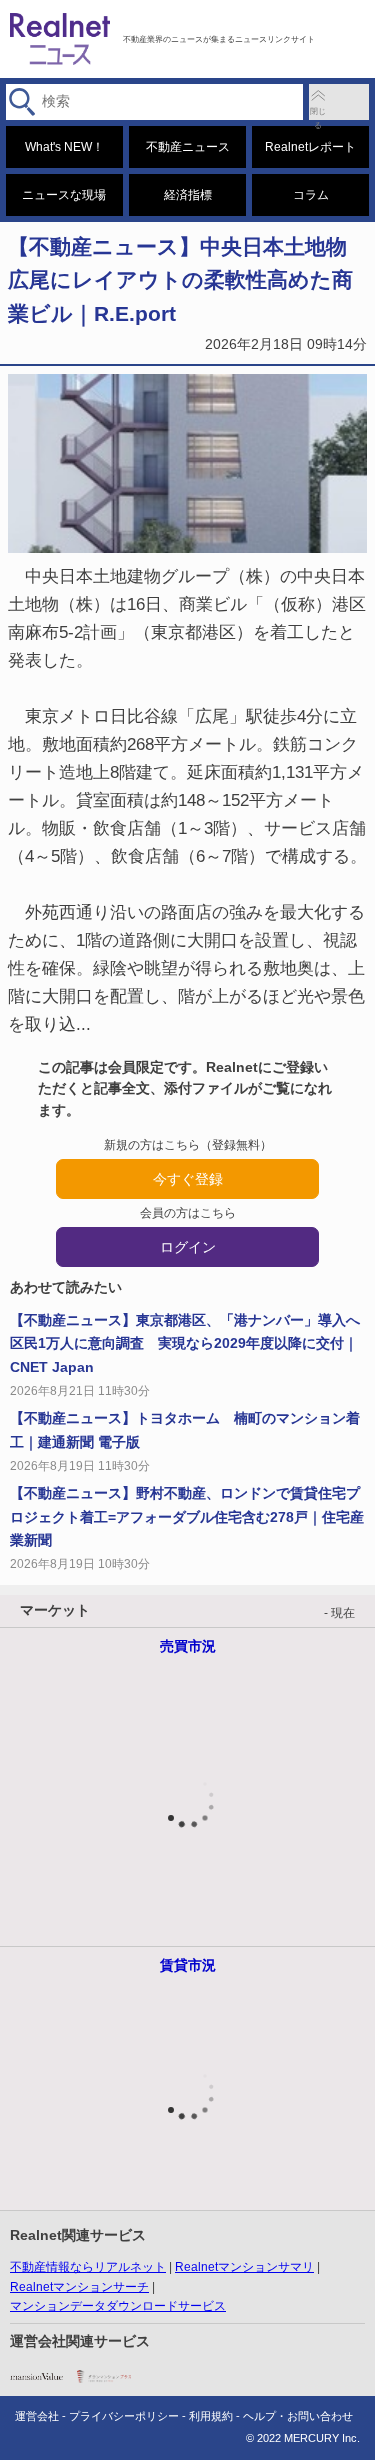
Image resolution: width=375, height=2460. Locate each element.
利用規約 (211, 2416)
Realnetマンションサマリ (244, 2267)
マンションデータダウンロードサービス (118, 2306)
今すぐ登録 (188, 1179)
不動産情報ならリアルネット (88, 2267)
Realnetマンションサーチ (79, 2287)
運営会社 (37, 2416)
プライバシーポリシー (124, 2416)
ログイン (188, 1247)
